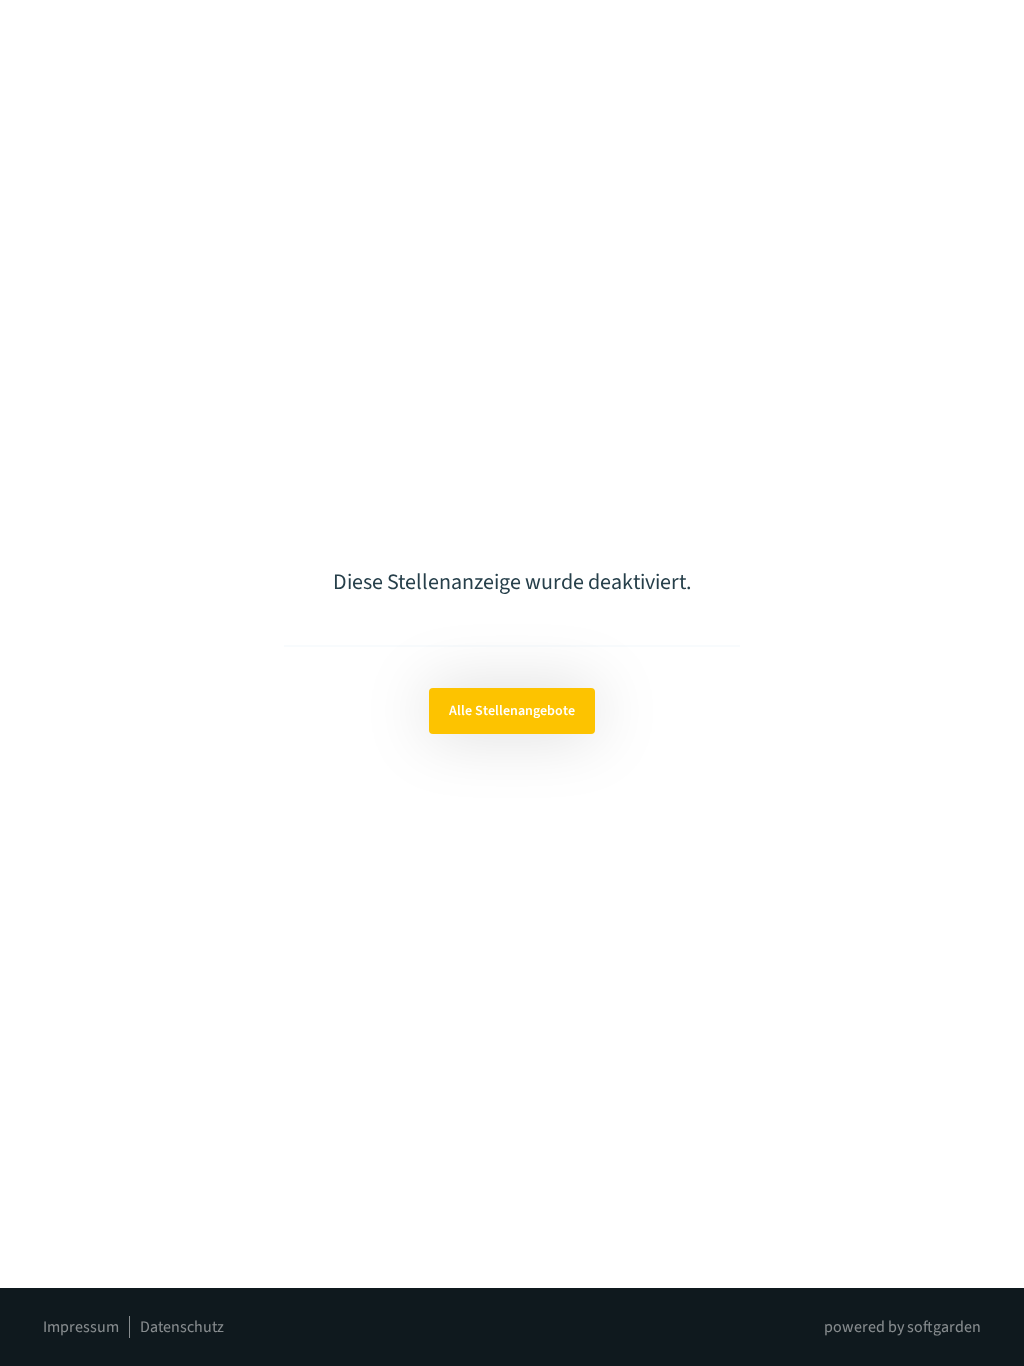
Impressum (81, 1327)
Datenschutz (182, 1327)
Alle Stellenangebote (512, 711)
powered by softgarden (902, 1327)
